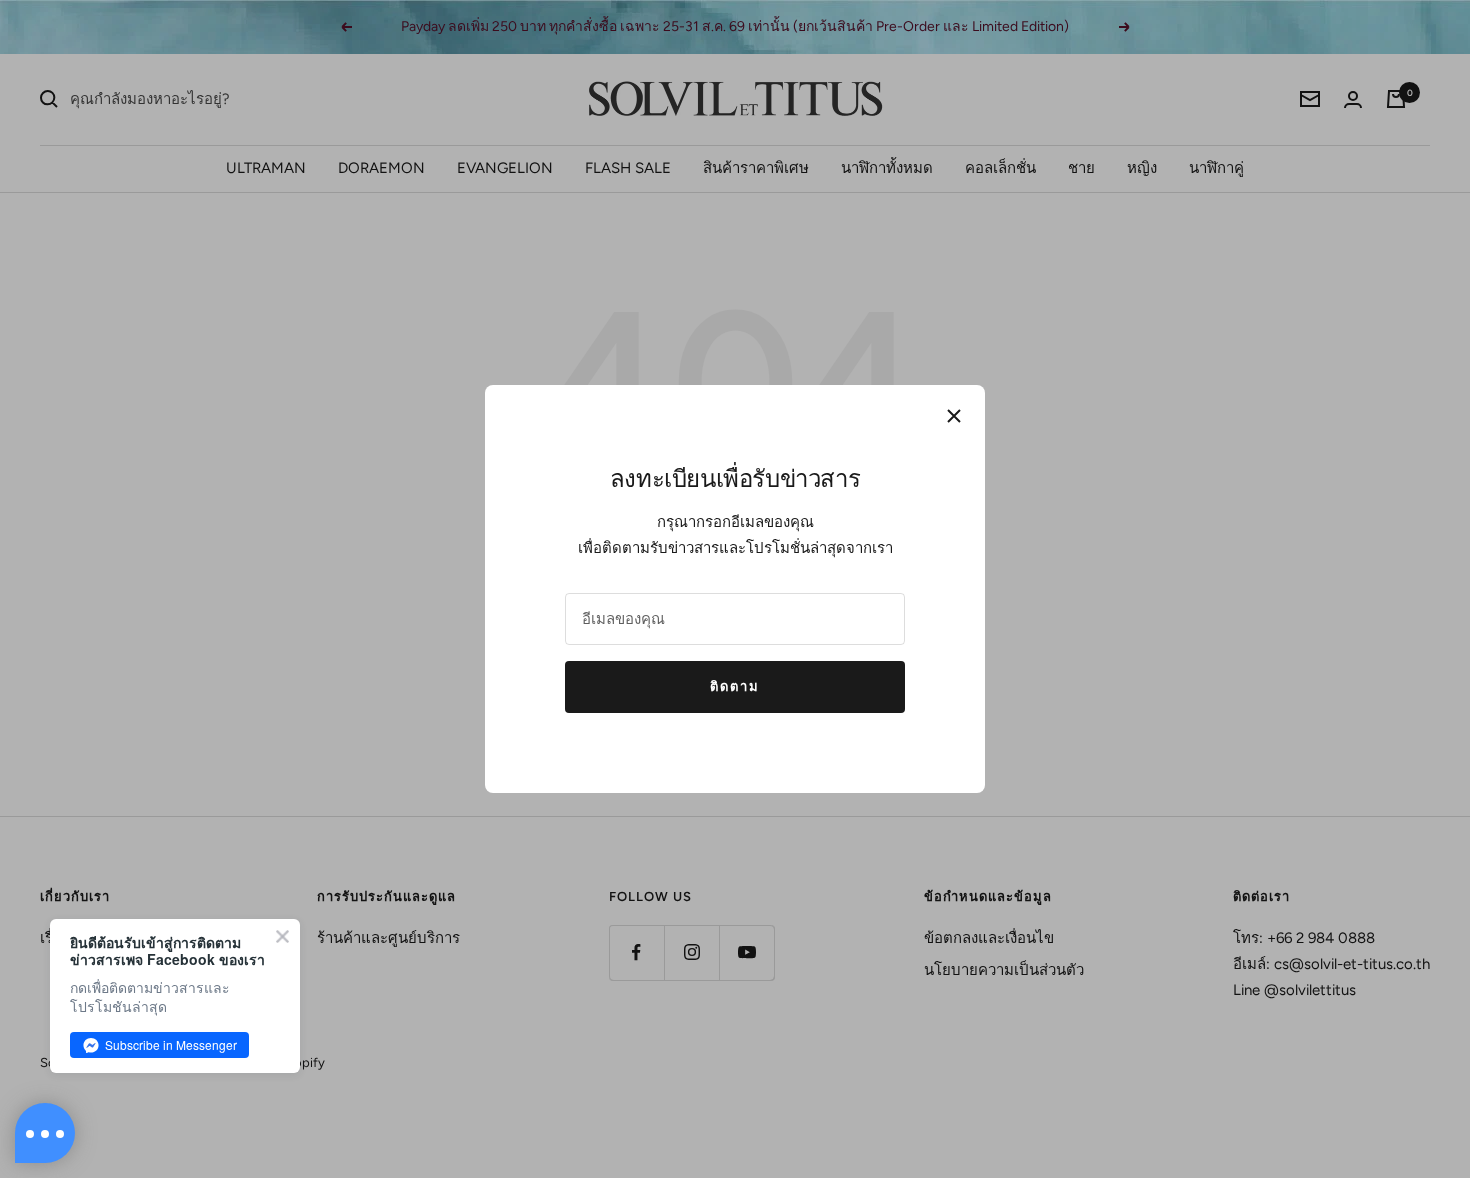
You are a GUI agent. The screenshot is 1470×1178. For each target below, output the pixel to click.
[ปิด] (954, 416)
